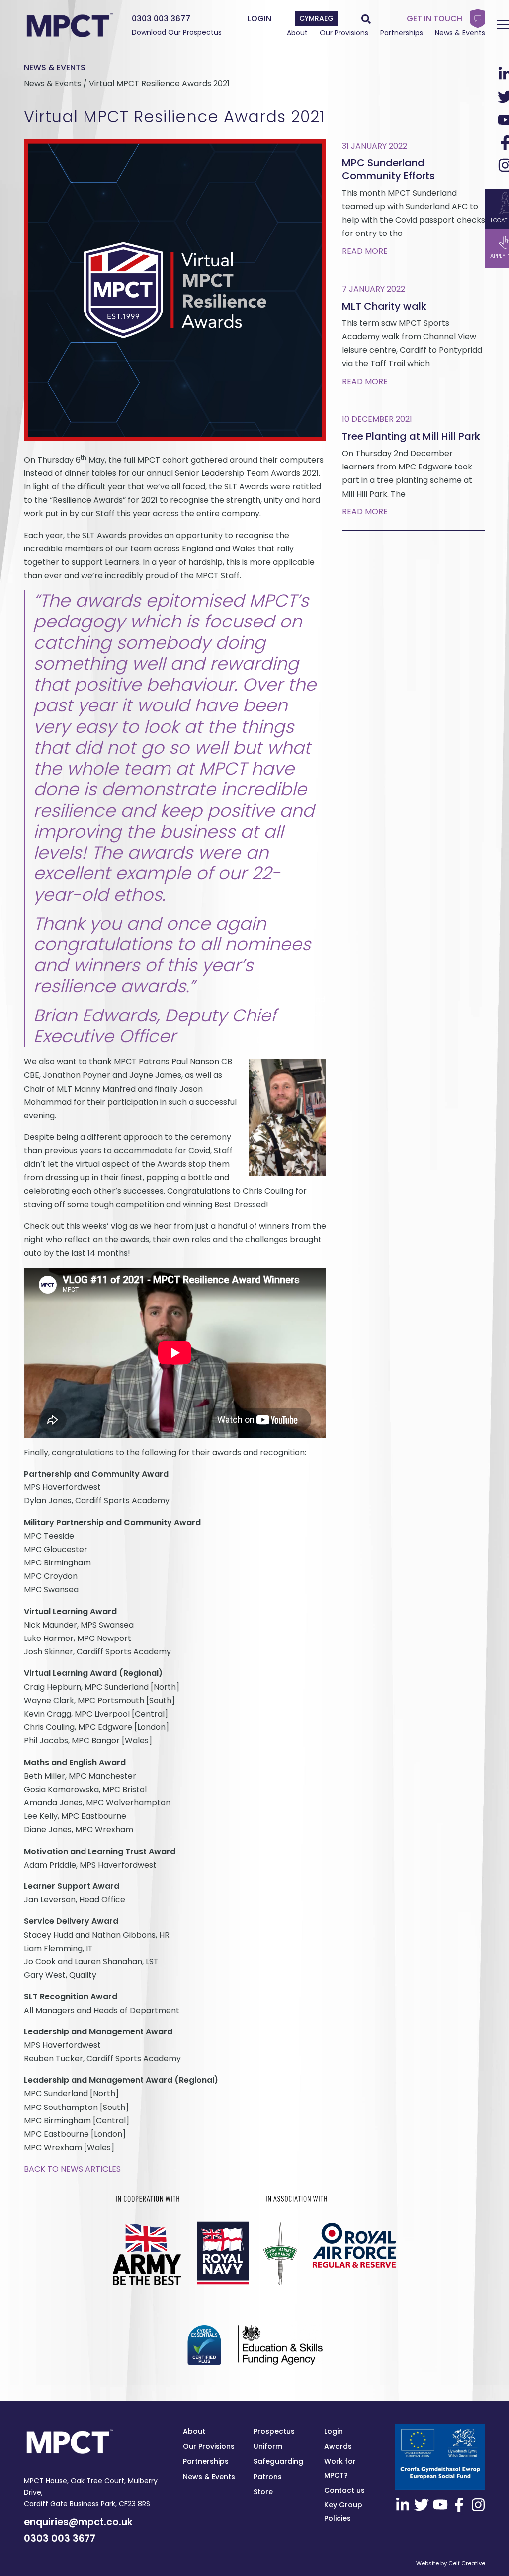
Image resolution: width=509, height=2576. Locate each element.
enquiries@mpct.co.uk (78, 2522)
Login (334, 2431)
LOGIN (259, 19)
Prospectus (274, 2431)
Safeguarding (278, 2461)
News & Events (460, 33)
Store (263, 2492)
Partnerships (402, 33)
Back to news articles (72, 2169)
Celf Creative (467, 2563)
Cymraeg (316, 18)
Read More (365, 251)
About (297, 33)
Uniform (268, 2446)
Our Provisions (344, 33)
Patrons (268, 2477)
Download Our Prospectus (177, 32)
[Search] (366, 19)
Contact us (344, 2490)
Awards (338, 2446)
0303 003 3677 (161, 19)
